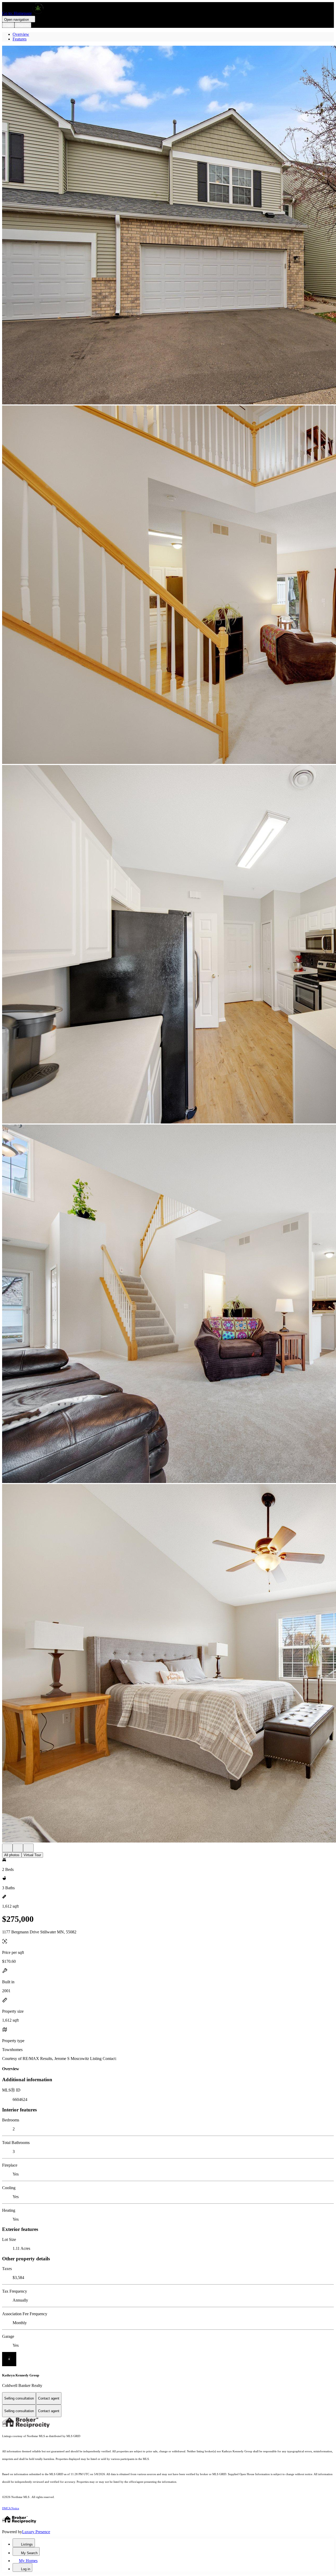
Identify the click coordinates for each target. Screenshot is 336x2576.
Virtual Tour (32, 1855)
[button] (168, 226)
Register (23, 25)
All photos (12, 1855)
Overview (21, 34)
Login (8, 25)
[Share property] (28, 1848)
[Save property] (18, 1848)
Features (20, 39)
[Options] (7, 1848)
